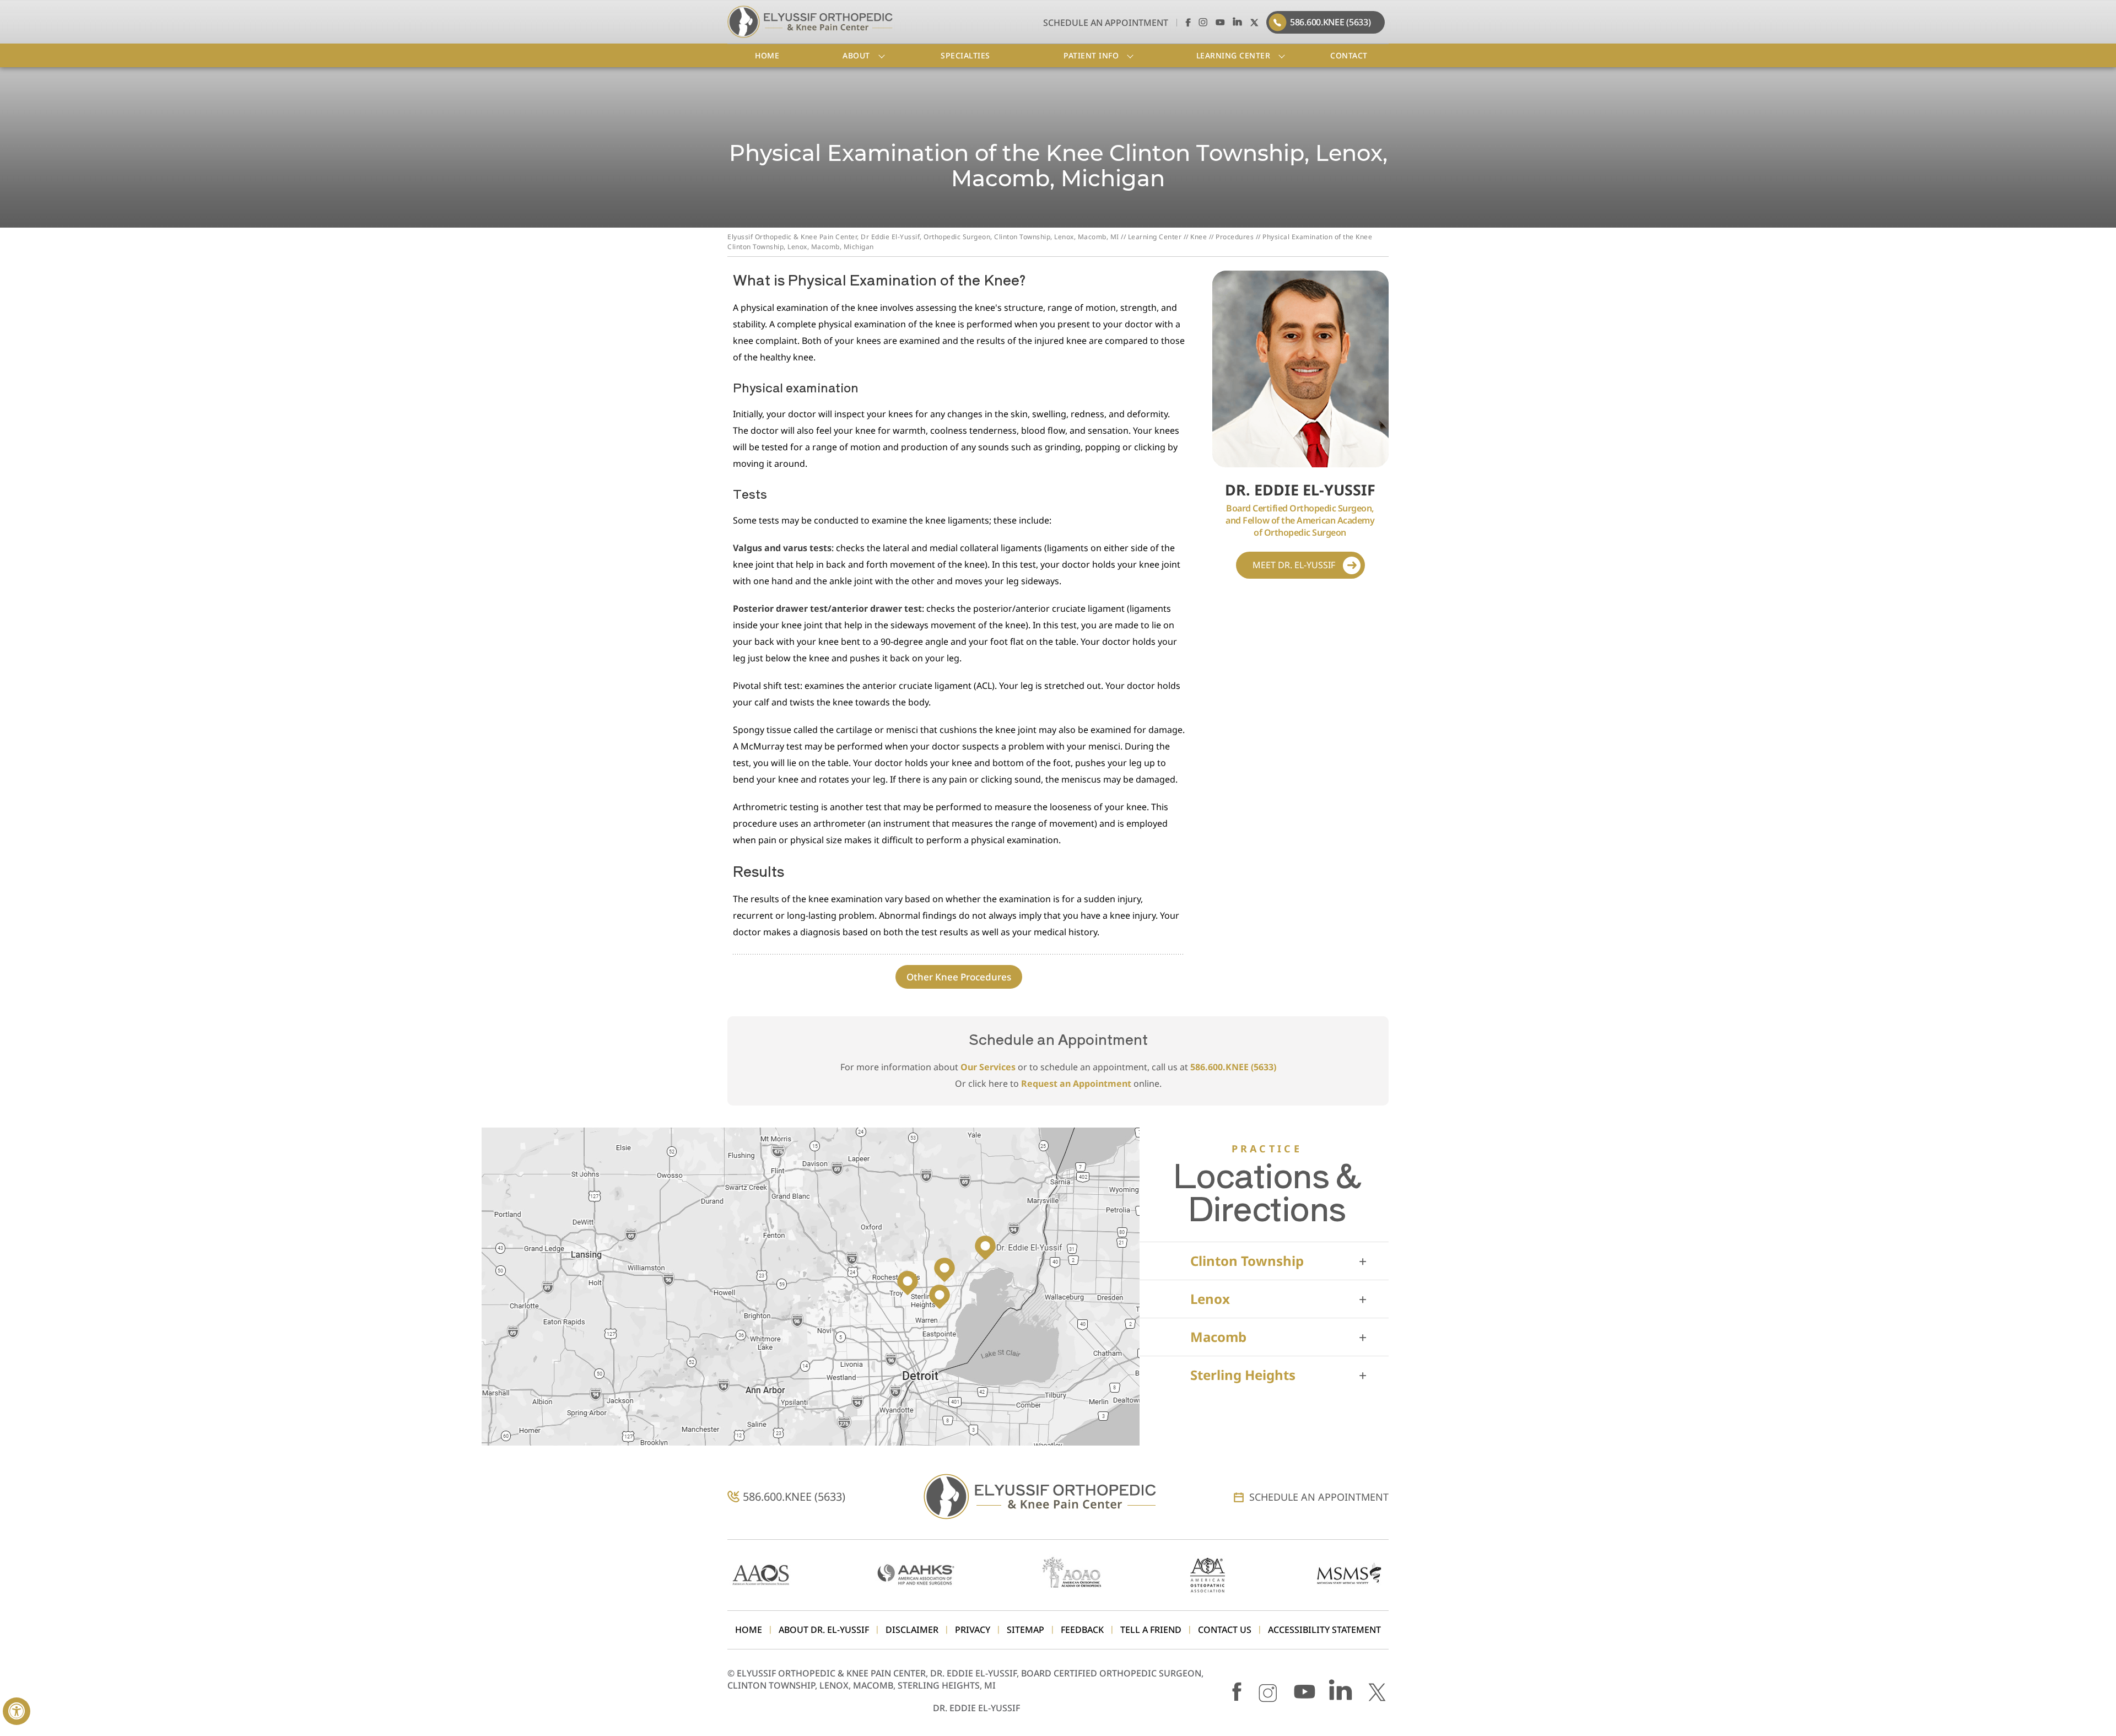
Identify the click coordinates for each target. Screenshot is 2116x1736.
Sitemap (1025, 1630)
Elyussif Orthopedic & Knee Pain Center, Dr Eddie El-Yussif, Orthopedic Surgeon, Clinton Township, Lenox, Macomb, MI (923, 237)
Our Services (988, 1067)
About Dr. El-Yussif (824, 1630)
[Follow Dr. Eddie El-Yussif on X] (1254, 22)
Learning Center (1155, 237)
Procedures (1235, 237)
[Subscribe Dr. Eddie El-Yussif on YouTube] (1220, 22)
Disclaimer (912, 1630)
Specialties (965, 55)
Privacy (973, 1630)
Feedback (1082, 1630)
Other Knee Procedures (959, 977)
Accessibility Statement (1324, 1630)
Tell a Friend (1151, 1630)
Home (767, 55)
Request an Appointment (1076, 1083)
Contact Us (1225, 1630)
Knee (1199, 237)
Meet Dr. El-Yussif (1294, 565)
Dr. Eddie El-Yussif (976, 1708)
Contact (1349, 55)
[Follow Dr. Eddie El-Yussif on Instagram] (1203, 22)
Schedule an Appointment (1106, 23)
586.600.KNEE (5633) (1330, 22)
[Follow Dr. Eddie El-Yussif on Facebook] (1186, 22)
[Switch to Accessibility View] (17, 1711)
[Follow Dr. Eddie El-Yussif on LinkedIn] (1237, 22)
